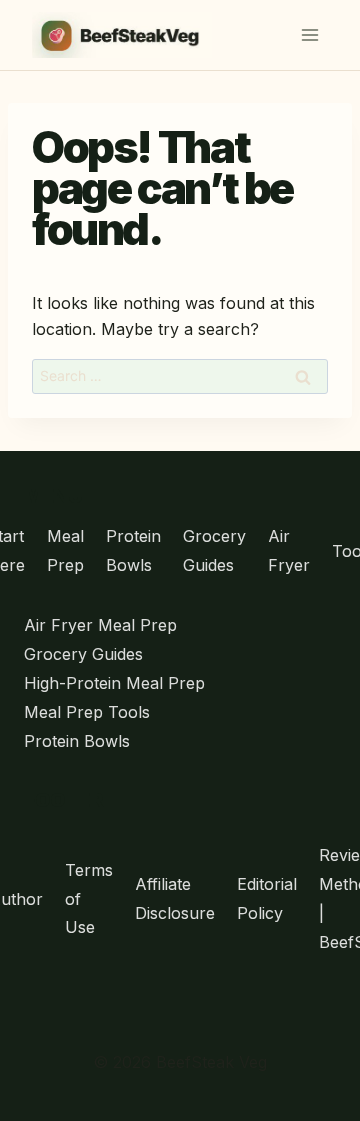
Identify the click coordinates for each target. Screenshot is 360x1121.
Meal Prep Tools (87, 712)
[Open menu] (309, 34)
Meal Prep (65, 550)
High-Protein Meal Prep (114, 683)
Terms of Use (89, 899)
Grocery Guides (214, 550)
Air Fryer (289, 550)
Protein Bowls (133, 550)
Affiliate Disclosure (175, 898)
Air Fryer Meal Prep (100, 625)
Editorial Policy (267, 898)
